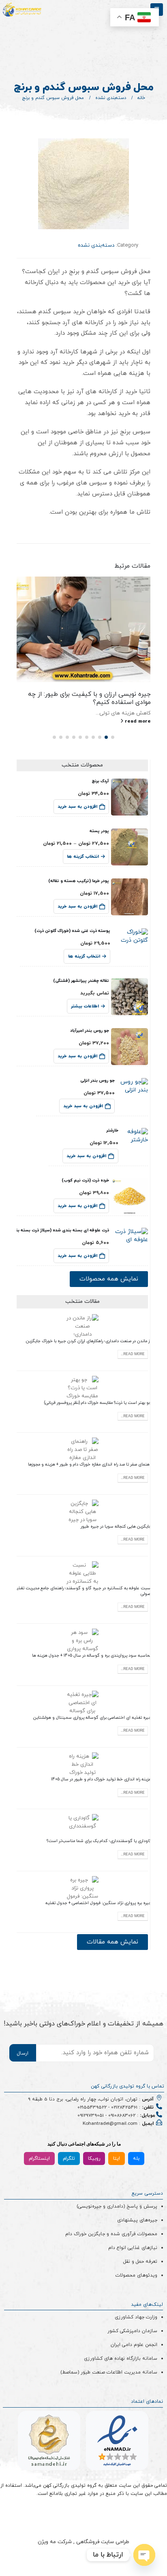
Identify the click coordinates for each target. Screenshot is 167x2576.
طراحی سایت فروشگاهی (102, 2542)
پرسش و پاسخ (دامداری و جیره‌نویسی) (117, 2206)
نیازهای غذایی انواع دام (133, 2248)
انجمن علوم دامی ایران (134, 2345)
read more (137, 713)
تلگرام (69, 2159)
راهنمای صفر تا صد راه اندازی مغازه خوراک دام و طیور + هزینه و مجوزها (90, 1464)
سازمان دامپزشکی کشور (132, 2331)
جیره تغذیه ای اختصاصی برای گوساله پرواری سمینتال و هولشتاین (92, 1718)
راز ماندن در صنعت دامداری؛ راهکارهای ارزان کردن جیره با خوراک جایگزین (89, 1341)
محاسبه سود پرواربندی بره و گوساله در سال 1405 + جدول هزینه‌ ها (92, 1656)
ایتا (117, 2159)
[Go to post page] (84, 629)
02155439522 (92, 2107)
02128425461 (124, 2107)
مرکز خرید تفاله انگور (123, 694)
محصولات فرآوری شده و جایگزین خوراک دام (111, 2234)
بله (136, 2159)
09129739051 (91, 2115)
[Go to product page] (130, 797)
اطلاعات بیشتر (85, 1006)
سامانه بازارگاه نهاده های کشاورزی (121, 2359)
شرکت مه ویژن (55, 2542)
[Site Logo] (22, 10)
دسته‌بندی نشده (96, 245)
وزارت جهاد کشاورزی (136, 2317)
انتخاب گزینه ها (83, 857)
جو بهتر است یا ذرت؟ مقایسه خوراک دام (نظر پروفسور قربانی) (98, 1403)
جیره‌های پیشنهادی (137, 2220)
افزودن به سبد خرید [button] (77, 807)
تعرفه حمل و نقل (140, 2262)
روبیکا (94, 2159)
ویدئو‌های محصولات (136, 2275)
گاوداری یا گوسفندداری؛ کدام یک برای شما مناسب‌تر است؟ (99, 1841)
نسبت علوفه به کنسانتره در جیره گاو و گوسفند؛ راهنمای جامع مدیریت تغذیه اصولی (83, 1591)
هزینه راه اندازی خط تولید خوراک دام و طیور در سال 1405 (101, 1779)
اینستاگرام (39, 2159)
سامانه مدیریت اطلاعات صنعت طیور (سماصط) (109, 2372)
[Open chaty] (144, 2555)
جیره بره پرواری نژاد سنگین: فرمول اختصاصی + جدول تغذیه (98, 1903)
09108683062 (122, 2115)
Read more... (133, 1354)
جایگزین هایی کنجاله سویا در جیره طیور (116, 1527)
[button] (113, 737)
